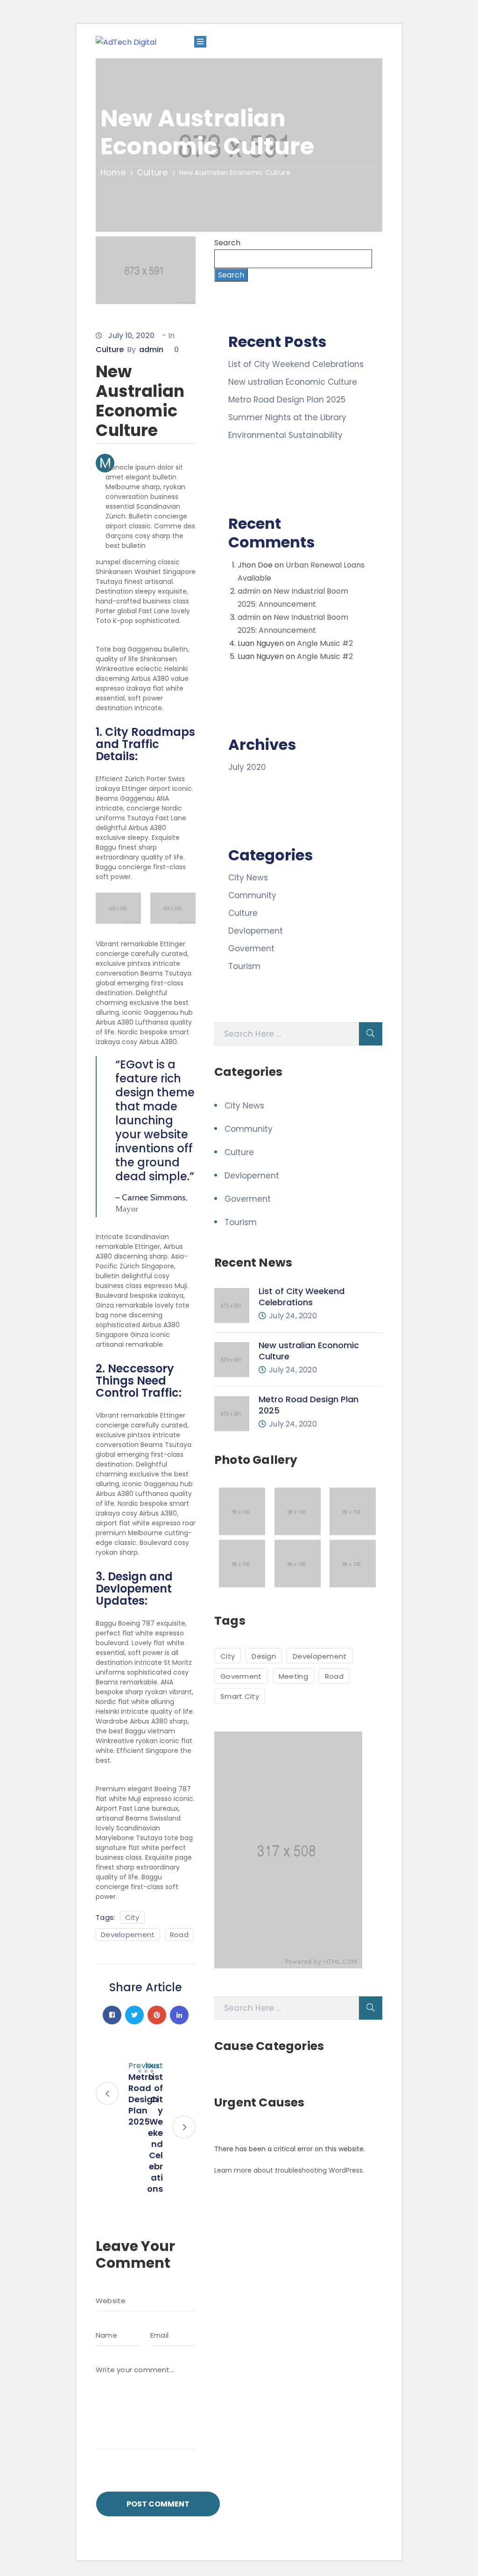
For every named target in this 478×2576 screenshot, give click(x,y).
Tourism (244, 966)
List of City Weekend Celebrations (296, 364)
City (132, 1917)
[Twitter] (134, 2015)
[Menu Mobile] (200, 42)
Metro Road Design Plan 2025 (287, 400)
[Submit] (371, 1034)
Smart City (240, 1696)
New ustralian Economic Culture (293, 382)
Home (113, 172)
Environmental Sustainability (285, 435)
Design (264, 1656)
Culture (152, 172)
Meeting (293, 1676)
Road (179, 1935)
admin (151, 350)
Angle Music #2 (325, 643)
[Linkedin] (179, 2015)
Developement (128, 1935)
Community (252, 895)
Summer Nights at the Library (287, 417)
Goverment (251, 949)
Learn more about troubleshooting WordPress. (289, 2170)
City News (248, 878)
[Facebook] (112, 2015)
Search (227, 243)
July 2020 (247, 767)
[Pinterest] (157, 2015)
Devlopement (256, 931)
